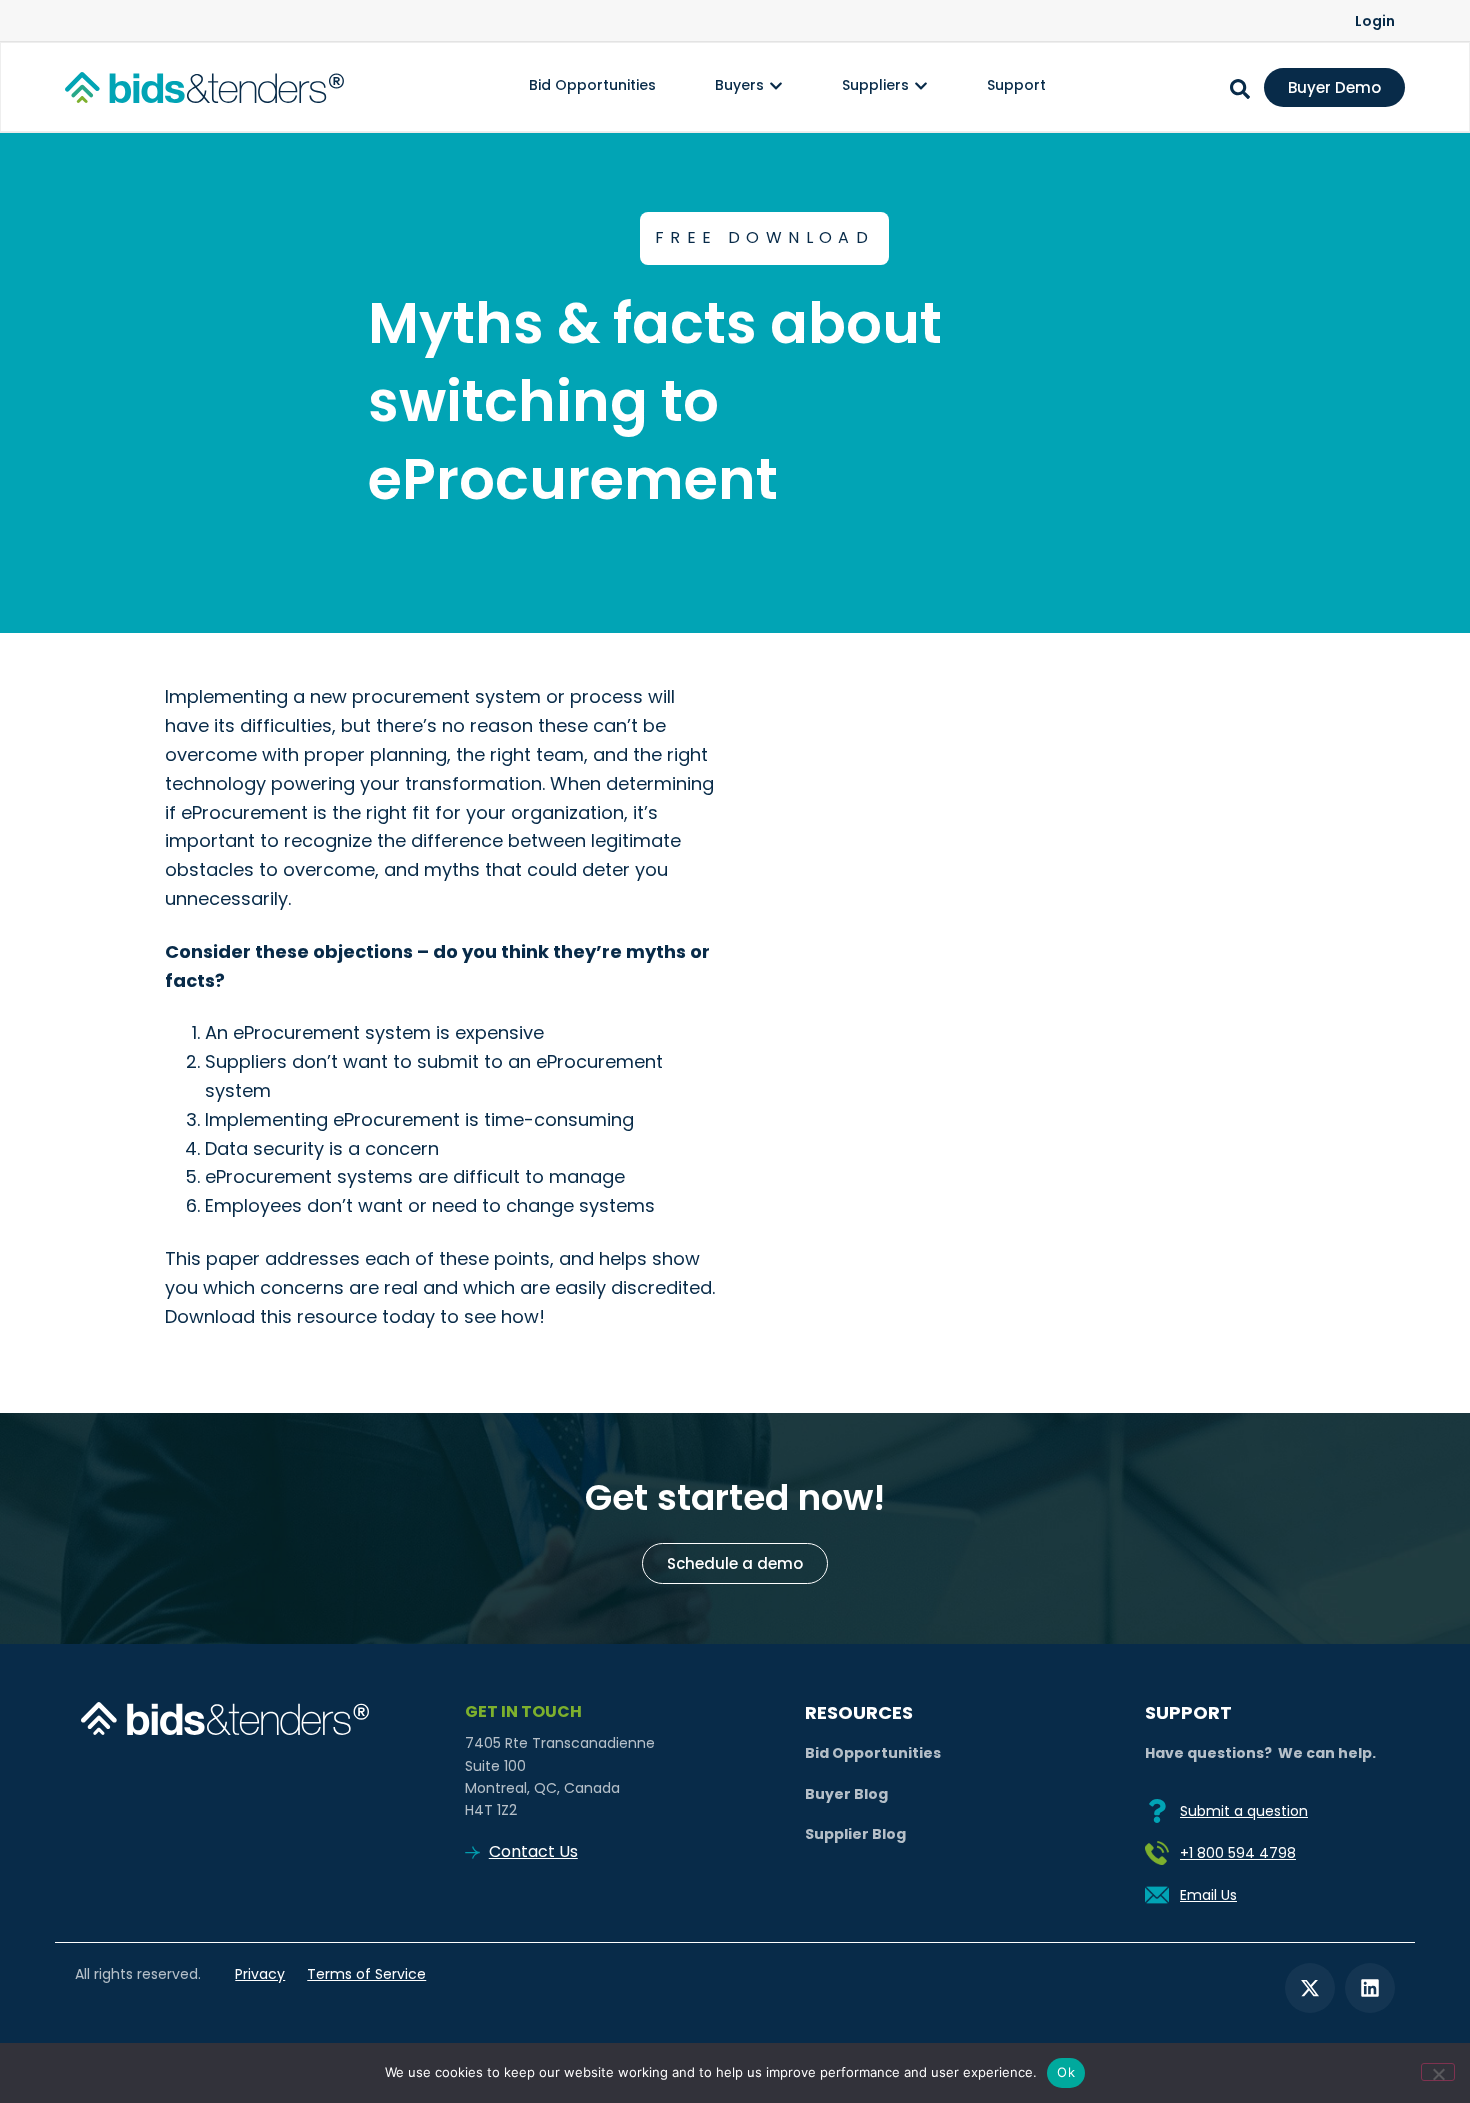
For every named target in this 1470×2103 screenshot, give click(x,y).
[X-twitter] (1310, 1988)
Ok (1066, 2072)
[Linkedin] (1370, 1988)
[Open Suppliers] (921, 85)
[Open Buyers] (776, 85)
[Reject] (1438, 2072)
